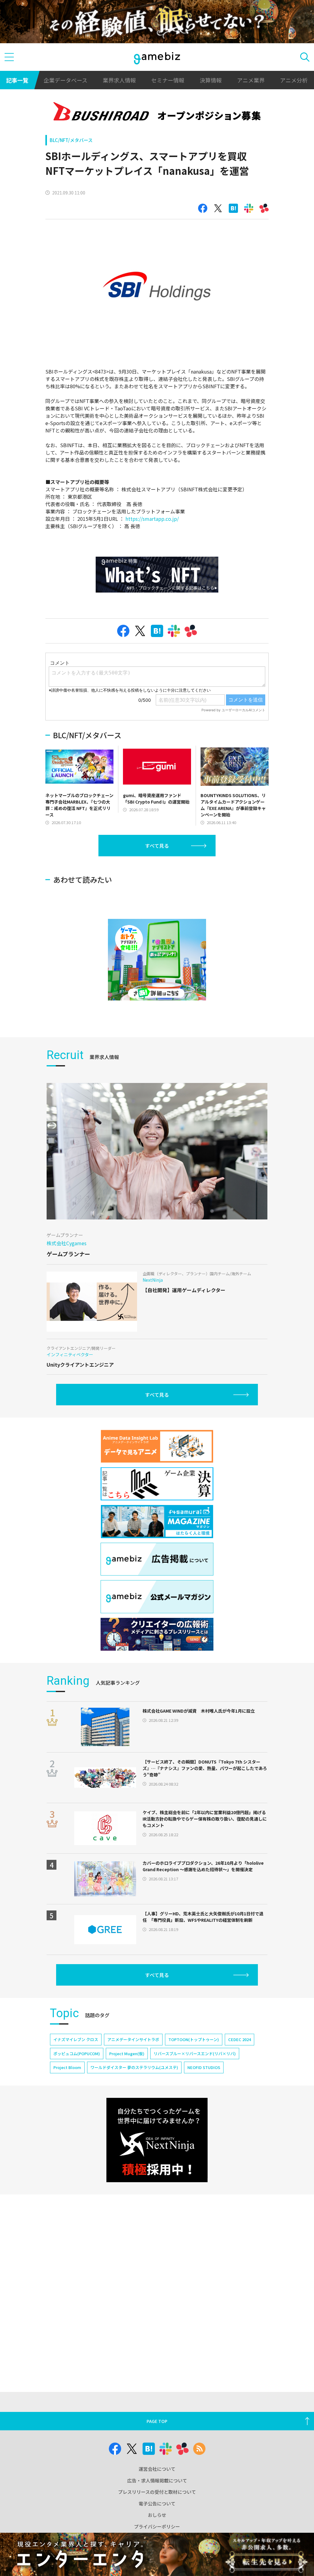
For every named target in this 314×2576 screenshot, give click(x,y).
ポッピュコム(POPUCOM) (77, 2054)
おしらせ (157, 2515)
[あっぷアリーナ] (157, 960)
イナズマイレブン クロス (76, 2039)
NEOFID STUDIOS (204, 2067)
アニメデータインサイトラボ (133, 2039)
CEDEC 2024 (239, 2039)
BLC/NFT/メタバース (71, 140)
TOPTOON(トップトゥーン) (194, 2039)
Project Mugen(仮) (127, 2054)
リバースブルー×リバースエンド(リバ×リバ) (195, 2054)
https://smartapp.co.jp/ (152, 519)
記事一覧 (17, 80)
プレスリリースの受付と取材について (157, 2492)
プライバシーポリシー (157, 2526)
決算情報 (211, 80)
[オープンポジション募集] (157, 113)
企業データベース (65, 80)
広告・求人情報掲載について (157, 2480)
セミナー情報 (168, 80)
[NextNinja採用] (157, 2140)
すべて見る (157, 846)
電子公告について (157, 2503)
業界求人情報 (119, 80)
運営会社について (157, 2469)
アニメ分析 (294, 80)
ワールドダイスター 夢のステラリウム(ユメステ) (134, 2067)
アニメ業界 (251, 80)
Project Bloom (67, 2067)
